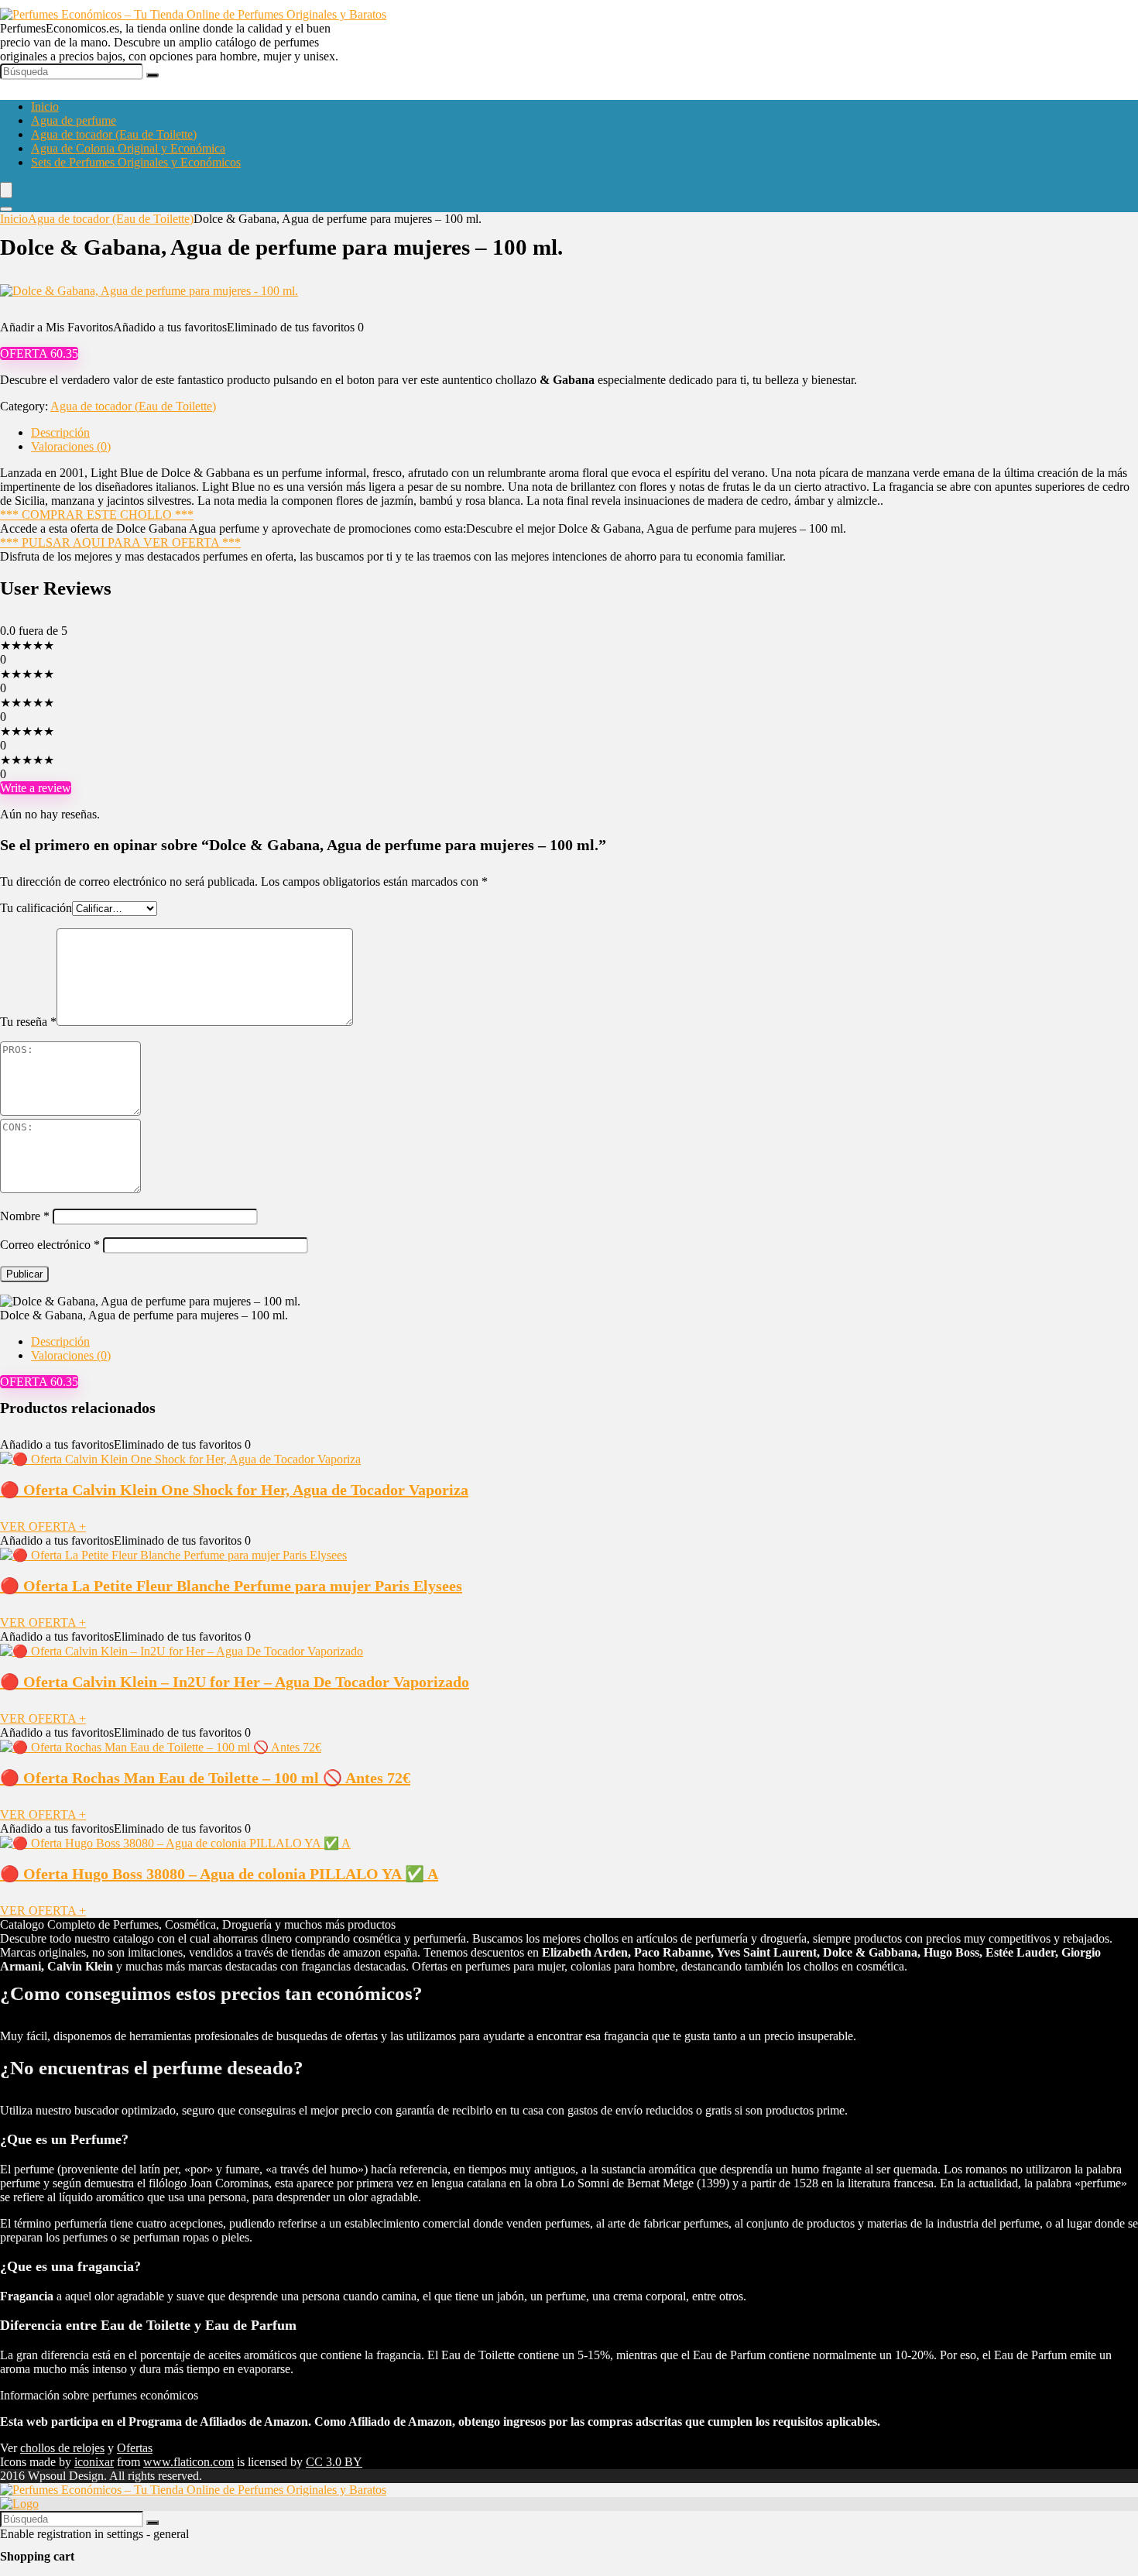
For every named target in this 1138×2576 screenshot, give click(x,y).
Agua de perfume (74, 120)
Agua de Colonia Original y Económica (128, 148)
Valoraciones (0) (71, 446)
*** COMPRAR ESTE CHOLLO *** (97, 515)
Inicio (45, 106)
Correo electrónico (50, 1245)
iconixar (94, 2462)
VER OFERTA (43, 1526)
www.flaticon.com (189, 2462)
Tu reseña (28, 1022)
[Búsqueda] (153, 75)
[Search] (6, 209)
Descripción (60, 432)
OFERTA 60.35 (39, 353)
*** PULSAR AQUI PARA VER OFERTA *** (120, 542)
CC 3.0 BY (334, 2462)
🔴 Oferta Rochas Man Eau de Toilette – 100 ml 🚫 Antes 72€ (205, 1778)
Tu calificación (36, 908)
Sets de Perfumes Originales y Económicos (136, 162)
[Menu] (6, 190)
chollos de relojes (62, 2448)
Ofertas (135, 2448)
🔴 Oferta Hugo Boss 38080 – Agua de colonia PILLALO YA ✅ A (219, 1874)
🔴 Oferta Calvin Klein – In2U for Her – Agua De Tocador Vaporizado (235, 1682)
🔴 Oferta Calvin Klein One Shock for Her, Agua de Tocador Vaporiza (234, 1490)
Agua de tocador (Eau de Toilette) (114, 134)
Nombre (25, 1216)
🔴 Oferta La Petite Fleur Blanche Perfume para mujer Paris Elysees (231, 1586)
